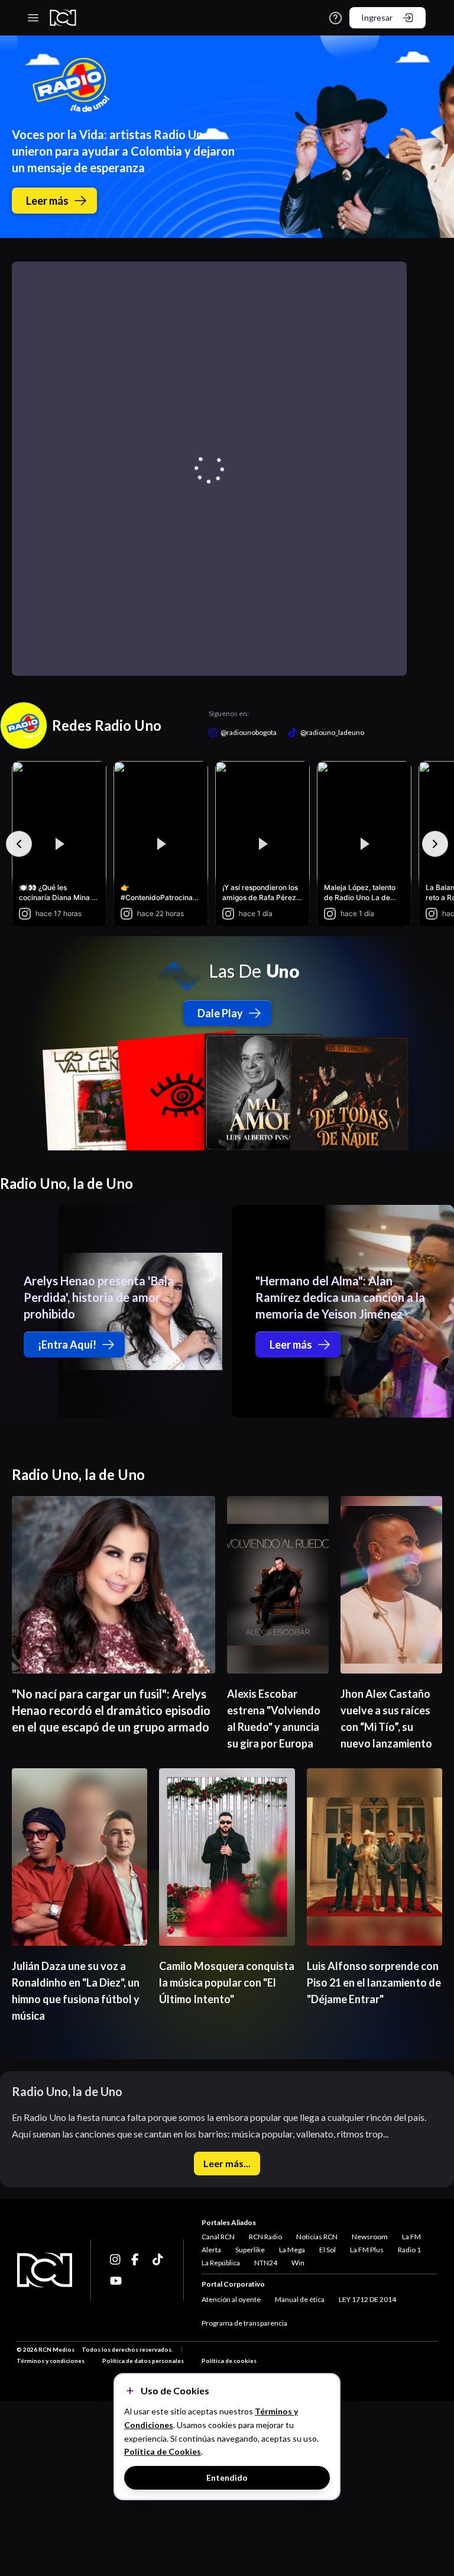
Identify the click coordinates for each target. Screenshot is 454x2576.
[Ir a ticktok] (116, 2259)
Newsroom (370, 2237)
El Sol (327, 2250)
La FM (411, 2237)
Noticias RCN (317, 2237)
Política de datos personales (143, 2361)
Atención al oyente (231, 2299)
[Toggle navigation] (33, 18)
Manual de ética (300, 2299)
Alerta (211, 2250)
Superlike (250, 2250)
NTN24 (266, 2263)
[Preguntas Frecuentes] (335, 18)
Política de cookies (229, 2361)
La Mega (292, 2250)
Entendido (227, 2477)
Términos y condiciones (51, 2361)
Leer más (47, 201)
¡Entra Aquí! (67, 1345)
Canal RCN (218, 2237)
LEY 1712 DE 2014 (367, 2299)
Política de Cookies (163, 2451)
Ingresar (377, 17)
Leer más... (227, 2163)
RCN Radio (265, 2237)
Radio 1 (409, 2250)
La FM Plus (367, 2250)
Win (298, 2263)
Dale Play (220, 1013)
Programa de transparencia (244, 2323)
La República (221, 2263)
